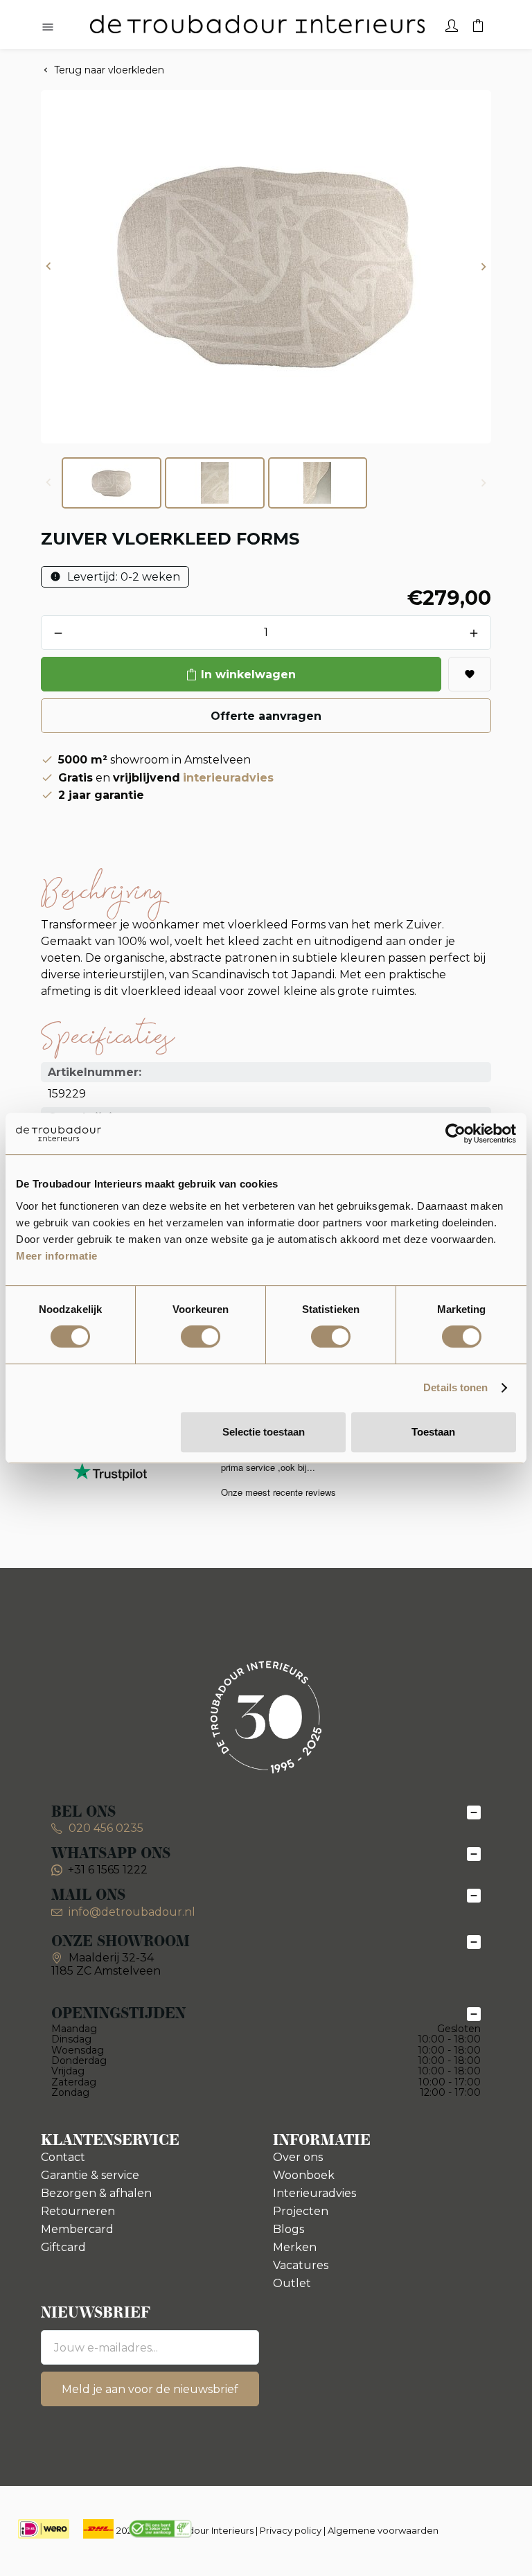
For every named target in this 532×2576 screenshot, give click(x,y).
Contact (63, 2157)
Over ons (298, 2157)
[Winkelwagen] (478, 24)
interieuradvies (228, 778)
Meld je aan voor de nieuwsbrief (150, 2389)
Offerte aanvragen (266, 716)
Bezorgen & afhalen (96, 2193)
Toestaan (433, 1432)
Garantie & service (90, 2175)
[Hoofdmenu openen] (48, 28)
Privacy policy (291, 2530)
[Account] (452, 24)
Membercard (77, 2229)
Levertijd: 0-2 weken (122, 577)
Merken (295, 2247)
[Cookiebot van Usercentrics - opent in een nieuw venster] (455, 1133)
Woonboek (304, 2175)
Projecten (301, 2211)
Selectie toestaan (264, 1432)
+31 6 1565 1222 (108, 1870)
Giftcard (63, 2247)
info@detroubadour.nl (132, 1912)
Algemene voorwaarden (383, 2530)
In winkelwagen (248, 674)
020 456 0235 (105, 1828)
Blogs (289, 2229)
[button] (48, 267)
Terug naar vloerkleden (109, 70)
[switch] (201, 1336)
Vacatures (301, 2265)
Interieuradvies (314, 2193)
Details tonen (455, 1387)
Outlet (292, 2283)
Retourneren (78, 2211)
